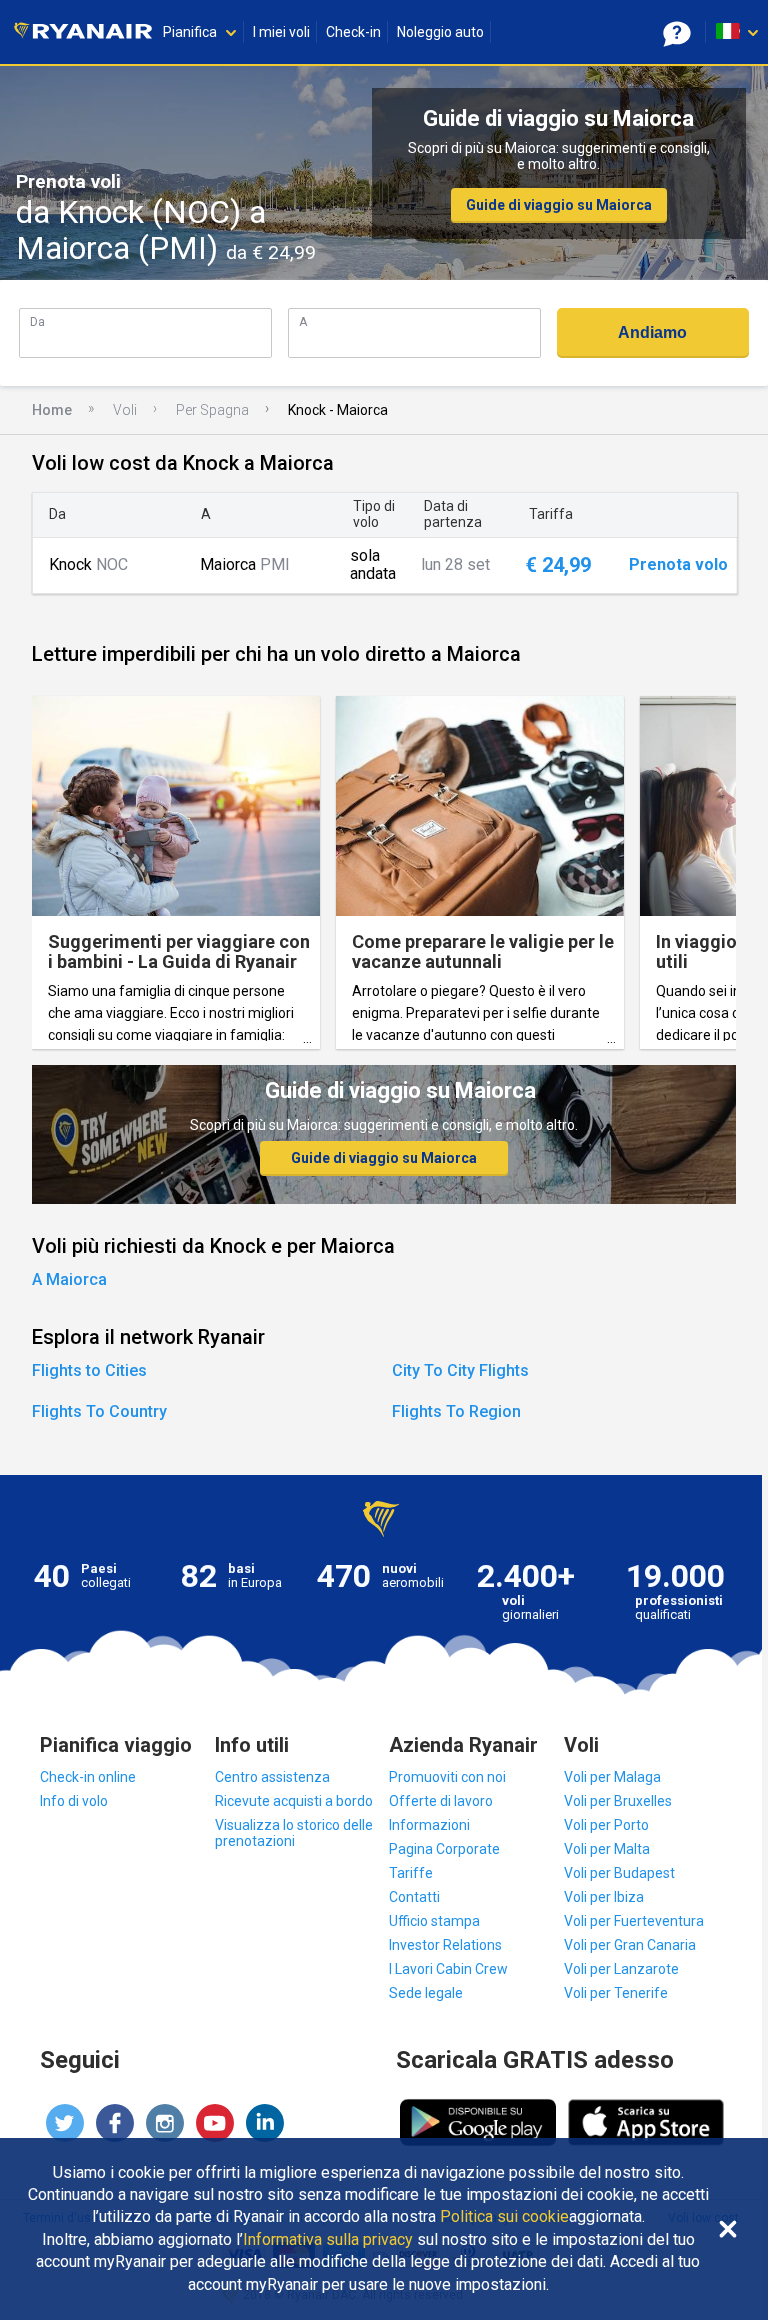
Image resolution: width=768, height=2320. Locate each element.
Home (52, 410)
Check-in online (88, 1777)
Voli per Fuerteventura (634, 1921)
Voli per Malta (607, 1849)
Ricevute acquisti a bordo (294, 1801)
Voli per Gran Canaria (630, 1945)
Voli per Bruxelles (618, 1801)
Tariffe (411, 1873)
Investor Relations (445, 1945)
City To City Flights (460, 1370)
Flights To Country (99, 1411)
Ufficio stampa (434, 1921)
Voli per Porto (606, 1825)
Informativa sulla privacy (328, 2240)
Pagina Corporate (444, 1849)
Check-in (353, 32)
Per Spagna (212, 410)
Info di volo (74, 1801)
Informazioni (429, 1825)
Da (37, 321)
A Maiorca (69, 1279)
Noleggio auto (440, 32)
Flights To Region (456, 1411)
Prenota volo (678, 565)
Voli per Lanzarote (621, 1969)
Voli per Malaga (612, 1777)
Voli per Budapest (619, 1873)
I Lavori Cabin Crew (448, 1969)
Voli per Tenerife (616, 1993)
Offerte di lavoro (441, 1801)
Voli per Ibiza (604, 1897)
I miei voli (281, 32)
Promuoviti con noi (447, 1777)
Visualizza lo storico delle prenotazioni (294, 1833)
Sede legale (426, 1993)
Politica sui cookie (504, 2217)
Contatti (414, 1897)
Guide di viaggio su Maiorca (559, 205)
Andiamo (652, 332)
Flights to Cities (89, 1370)
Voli (125, 410)
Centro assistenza (272, 1777)
